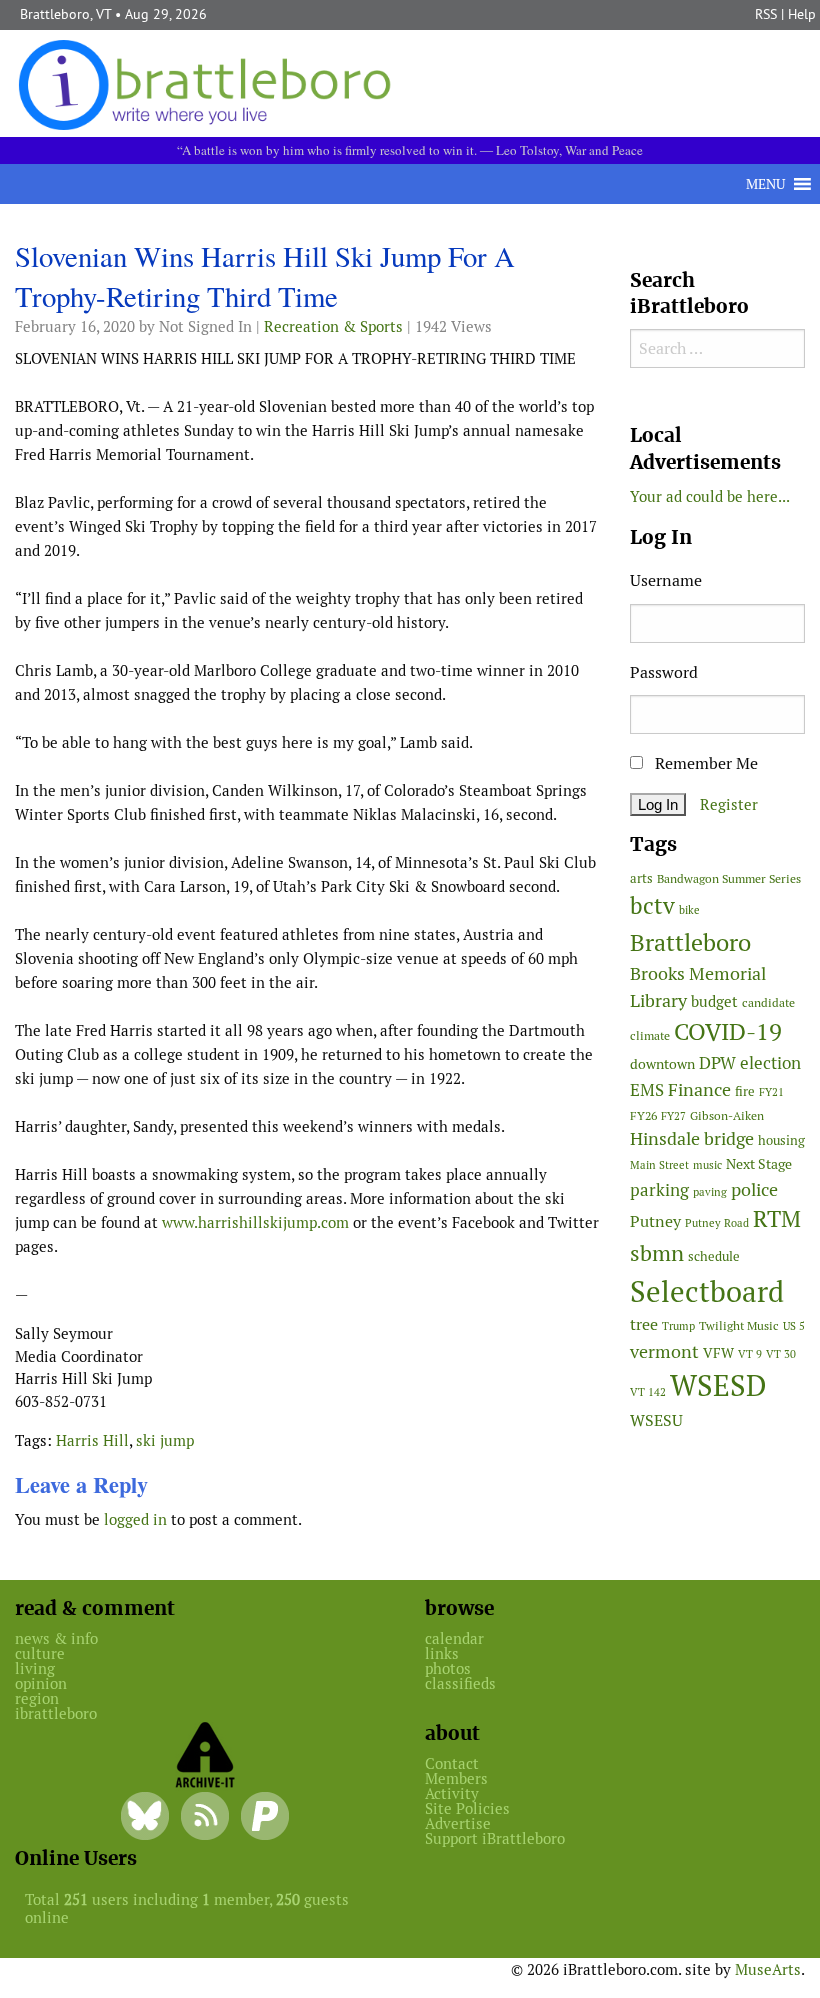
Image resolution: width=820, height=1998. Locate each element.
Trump (678, 1326)
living (35, 1668)
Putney (655, 1221)
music (707, 1165)
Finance (699, 1089)
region (37, 1698)
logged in (135, 1519)
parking (659, 1190)
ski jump (165, 1440)
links (442, 1653)
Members (456, 1778)
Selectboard (707, 1291)
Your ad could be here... (710, 496)
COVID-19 (728, 1031)
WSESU (656, 1420)
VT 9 (750, 1353)
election (770, 1063)
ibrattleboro (56, 1713)
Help (802, 14)
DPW (717, 1063)
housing (781, 1140)
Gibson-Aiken (727, 1115)
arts (641, 878)
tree (644, 1324)
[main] (307, 892)
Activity (452, 1793)
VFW (718, 1353)
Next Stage (759, 1164)
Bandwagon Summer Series (729, 878)
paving (710, 1192)
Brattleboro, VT (65, 14)
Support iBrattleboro (495, 1838)
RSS (766, 14)
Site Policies (467, 1808)
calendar (454, 1638)
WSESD (718, 1386)
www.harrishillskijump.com (255, 1222)
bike (689, 910)
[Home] (208, 83)
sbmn (657, 1253)
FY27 (673, 1116)
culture (40, 1653)
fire (745, 1091)
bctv (652, 906)
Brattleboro (690, 942)
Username (666, 580)
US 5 (794, 1326)
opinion (41, 1683)
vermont (664, 1351)
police (754, 1189)
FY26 (643, 1115)
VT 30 (781, 1354)
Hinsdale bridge (692, 1138)
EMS (647, 1090)
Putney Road (717, 1223)
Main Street (659, 1165)
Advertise (458, 1823)
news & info (56, 1638)
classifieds (460, 1683)
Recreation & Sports (333, 326)
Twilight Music (739, 1326)
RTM (777, 1219)
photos (448, 1668)
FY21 (771, 1092)
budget (714, 1001)
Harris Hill (92, 1440)
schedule (714, 1256)
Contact (452, 1763)
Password (664, 672)
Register (729, 804)
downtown (662, 1064)
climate (650, 1035)
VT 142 (648, 1392)
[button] (765, 184)
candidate (768, 1002)
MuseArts (768, 1969)
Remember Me (704, 763)
